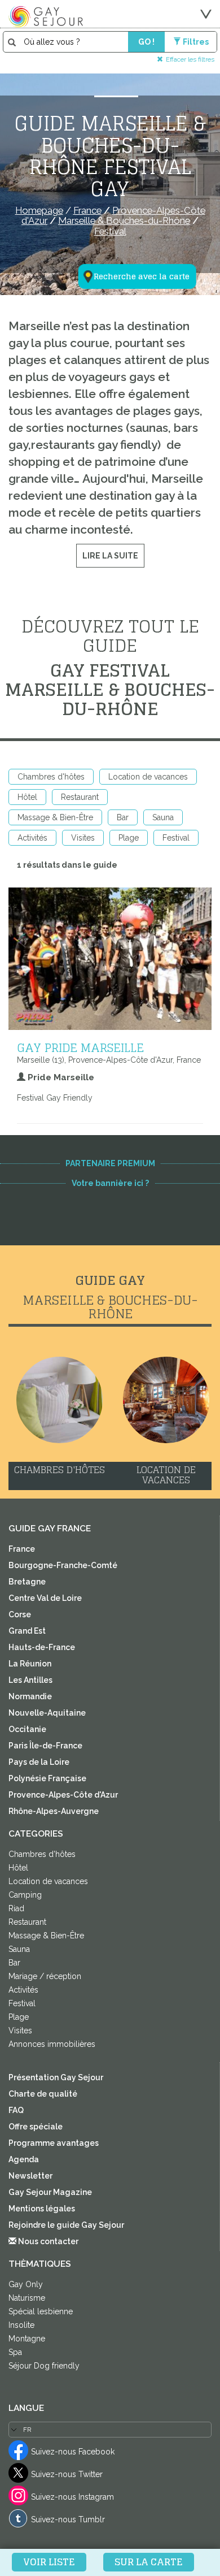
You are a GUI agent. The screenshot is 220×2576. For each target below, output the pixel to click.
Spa (15, 2352)
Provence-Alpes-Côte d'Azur (63, 1795)
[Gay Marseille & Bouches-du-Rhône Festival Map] (130, 221)
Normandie (30, 1696)
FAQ (16, 2110)
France (22, 1549)
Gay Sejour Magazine (50, 2192)
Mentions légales (42, 2209)
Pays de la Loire (39, 1762)
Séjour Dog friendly (44, 2366)
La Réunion (30, 1664)
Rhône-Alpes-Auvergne (54, 1811)
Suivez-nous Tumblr (68, 2519)
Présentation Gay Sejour (56, 2077)
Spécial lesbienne (41, 2311)
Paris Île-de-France (45, 1746)
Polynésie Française (47, 1778)
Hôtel (27, 797)
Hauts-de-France (42, 1647)
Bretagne (27, 1582)
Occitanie (27, 1729)
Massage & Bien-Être (55, 817)
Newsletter (30, 2176)
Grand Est (27, 1631)
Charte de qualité (43, 2094)
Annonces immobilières (52, 2044)
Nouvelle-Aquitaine (47, 1713)
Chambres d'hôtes (51, 777)
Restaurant (80, 797)
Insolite (21, 2325)
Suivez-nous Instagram (72, 2497)
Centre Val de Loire (45, 1598)
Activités (32, 838)
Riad (16, 1908)
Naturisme (27, 2298)
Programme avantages (54, 2143)
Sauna (163, 817)
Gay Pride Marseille (80, 1047)
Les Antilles (30, 1680)
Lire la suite (110, 556)
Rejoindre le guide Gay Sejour (66, 2225)
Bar (123, 817)
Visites (83, 838)
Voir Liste (49, 2562)
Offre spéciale (36, 2127)
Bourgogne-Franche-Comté (63, 1565)
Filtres (196, 42)
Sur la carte (149, 2562)
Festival (176, 838)
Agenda (24, 2159)
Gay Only (26, 2284)
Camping (25, 1895)
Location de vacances (148, 777)
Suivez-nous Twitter (67, 2474)
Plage (129, 838)
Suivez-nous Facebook (73, 2452)
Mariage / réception (45, 1976)
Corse (20, 1614)
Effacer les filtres (190, 59)
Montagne (27, 2339)
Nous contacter (47, 2241)
